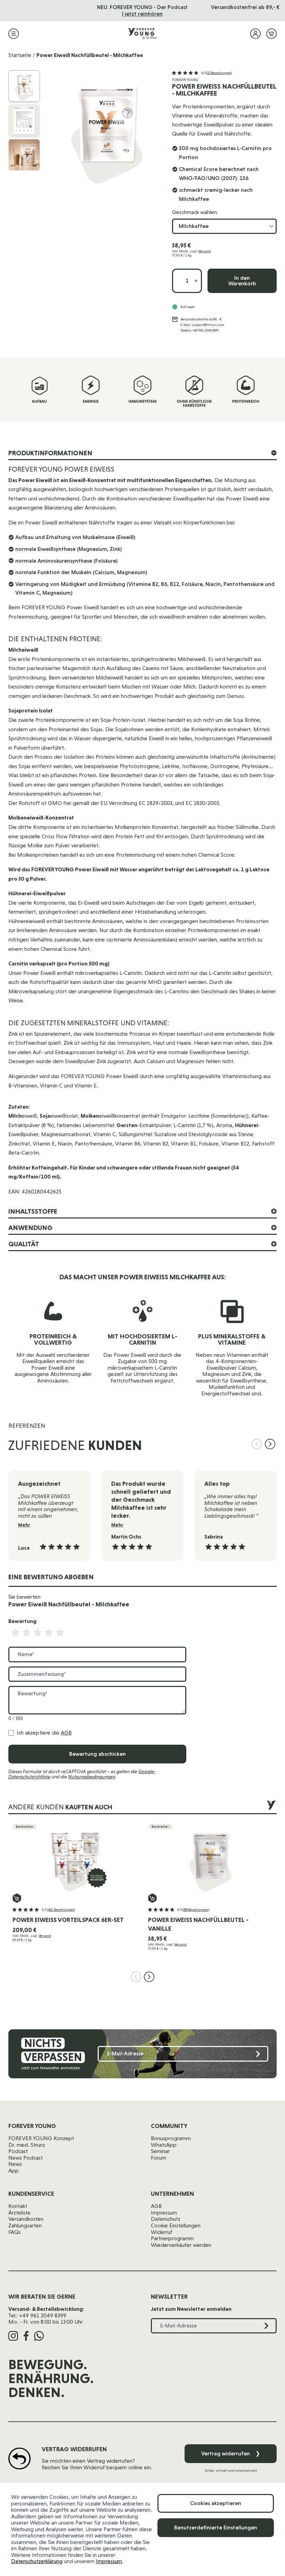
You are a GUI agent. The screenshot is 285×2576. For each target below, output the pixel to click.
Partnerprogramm (172, 2238)
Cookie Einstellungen (176, 2226)
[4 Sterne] (49, 1633)
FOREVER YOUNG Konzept (41, 2138)
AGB (66, 1733)
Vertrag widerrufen (231, 2453)
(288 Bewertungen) (196, 1910)
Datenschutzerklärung (37, 2561)
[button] (202, 73)
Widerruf (162, 2232)
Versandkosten (26, 2219)
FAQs (15, 2232)
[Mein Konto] (255, 34)
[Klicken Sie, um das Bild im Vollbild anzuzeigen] (107, 129)
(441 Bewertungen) (61, 1910)
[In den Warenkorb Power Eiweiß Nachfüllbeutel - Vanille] (152, 1898)
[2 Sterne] (26, 1633)
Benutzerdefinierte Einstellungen (216, 2528)
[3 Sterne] (38, 1633)
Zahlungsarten (25, 2226)
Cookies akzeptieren (216, 2503)
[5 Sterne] (60, 1633)
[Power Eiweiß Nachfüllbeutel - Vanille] (210, 1859)
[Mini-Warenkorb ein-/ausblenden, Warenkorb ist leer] (271, 34)
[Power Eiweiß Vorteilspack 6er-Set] (75, 1859)
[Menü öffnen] (14, 34)
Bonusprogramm (171, 2138)
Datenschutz (166, 2219)
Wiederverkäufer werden (181, 2245)
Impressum (109, 2561)
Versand (204, 251)
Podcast (18, 2151)
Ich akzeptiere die (44, 1733)
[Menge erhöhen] (196, 281)
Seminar (160, 2151)
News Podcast (26, 2158)
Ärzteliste (19, 2213)
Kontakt (18, 2206)
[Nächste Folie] (270, 1444)
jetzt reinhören (144, 14)
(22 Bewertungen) (219, 73)
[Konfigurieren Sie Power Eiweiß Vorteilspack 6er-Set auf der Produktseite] (17, 1898)
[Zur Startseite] (142, 34)
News (15, 2164)
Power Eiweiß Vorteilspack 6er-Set (68, 1920)
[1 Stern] (15, 1633)
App (14, 2171)
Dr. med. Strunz (27, 2145)
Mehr (24, 1525)
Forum (158, 2158)
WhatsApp (164, 2145)
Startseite (20, 55)
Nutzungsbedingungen (92, 1777)
